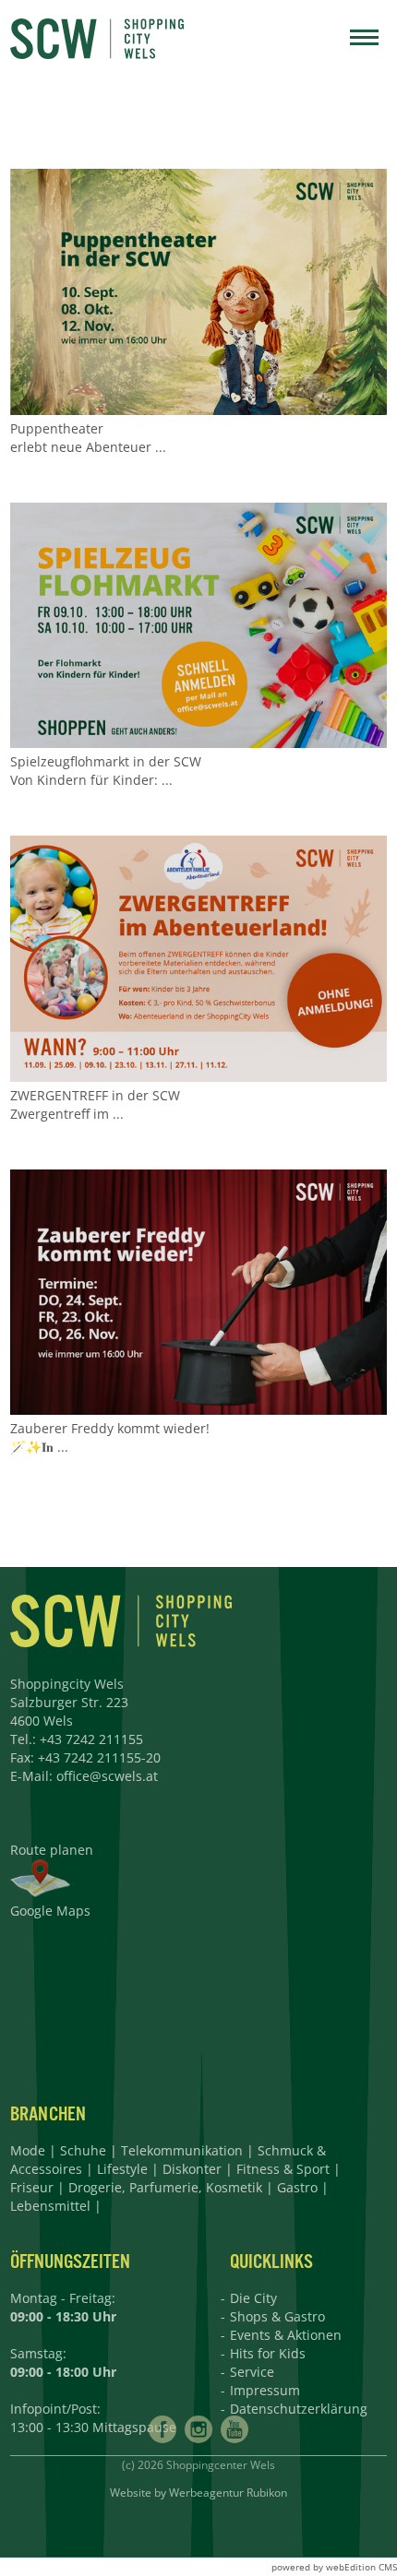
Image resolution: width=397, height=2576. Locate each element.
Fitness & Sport (283, 2169)
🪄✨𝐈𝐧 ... (39, 1447)
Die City (253, 2298)
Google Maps (50, 1911)
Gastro (297, 2187)
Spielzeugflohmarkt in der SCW (106, 761)
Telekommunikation (182, 2150)
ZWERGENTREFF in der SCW (95, 1095)
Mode (28, 2150)
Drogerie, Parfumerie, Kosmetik (165, 2187)
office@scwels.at (107, 1776)
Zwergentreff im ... (67, 1114)
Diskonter (192, 2169)
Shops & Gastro (277, 2316)
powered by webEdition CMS (334, 2567)
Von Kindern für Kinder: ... (91, 780)
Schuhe (83, 2150)
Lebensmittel (50, 2206)
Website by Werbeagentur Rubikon (198, 2493)
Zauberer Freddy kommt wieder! (110, 1428)
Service (252, 2372)
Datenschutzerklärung (299, 2409)
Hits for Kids (268, 2353)
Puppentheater (57, 428)
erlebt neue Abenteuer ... (88, 447)
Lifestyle (122, 2169)
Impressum (265, 2390)
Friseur (32, 2187)
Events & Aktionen (286, 2335)
